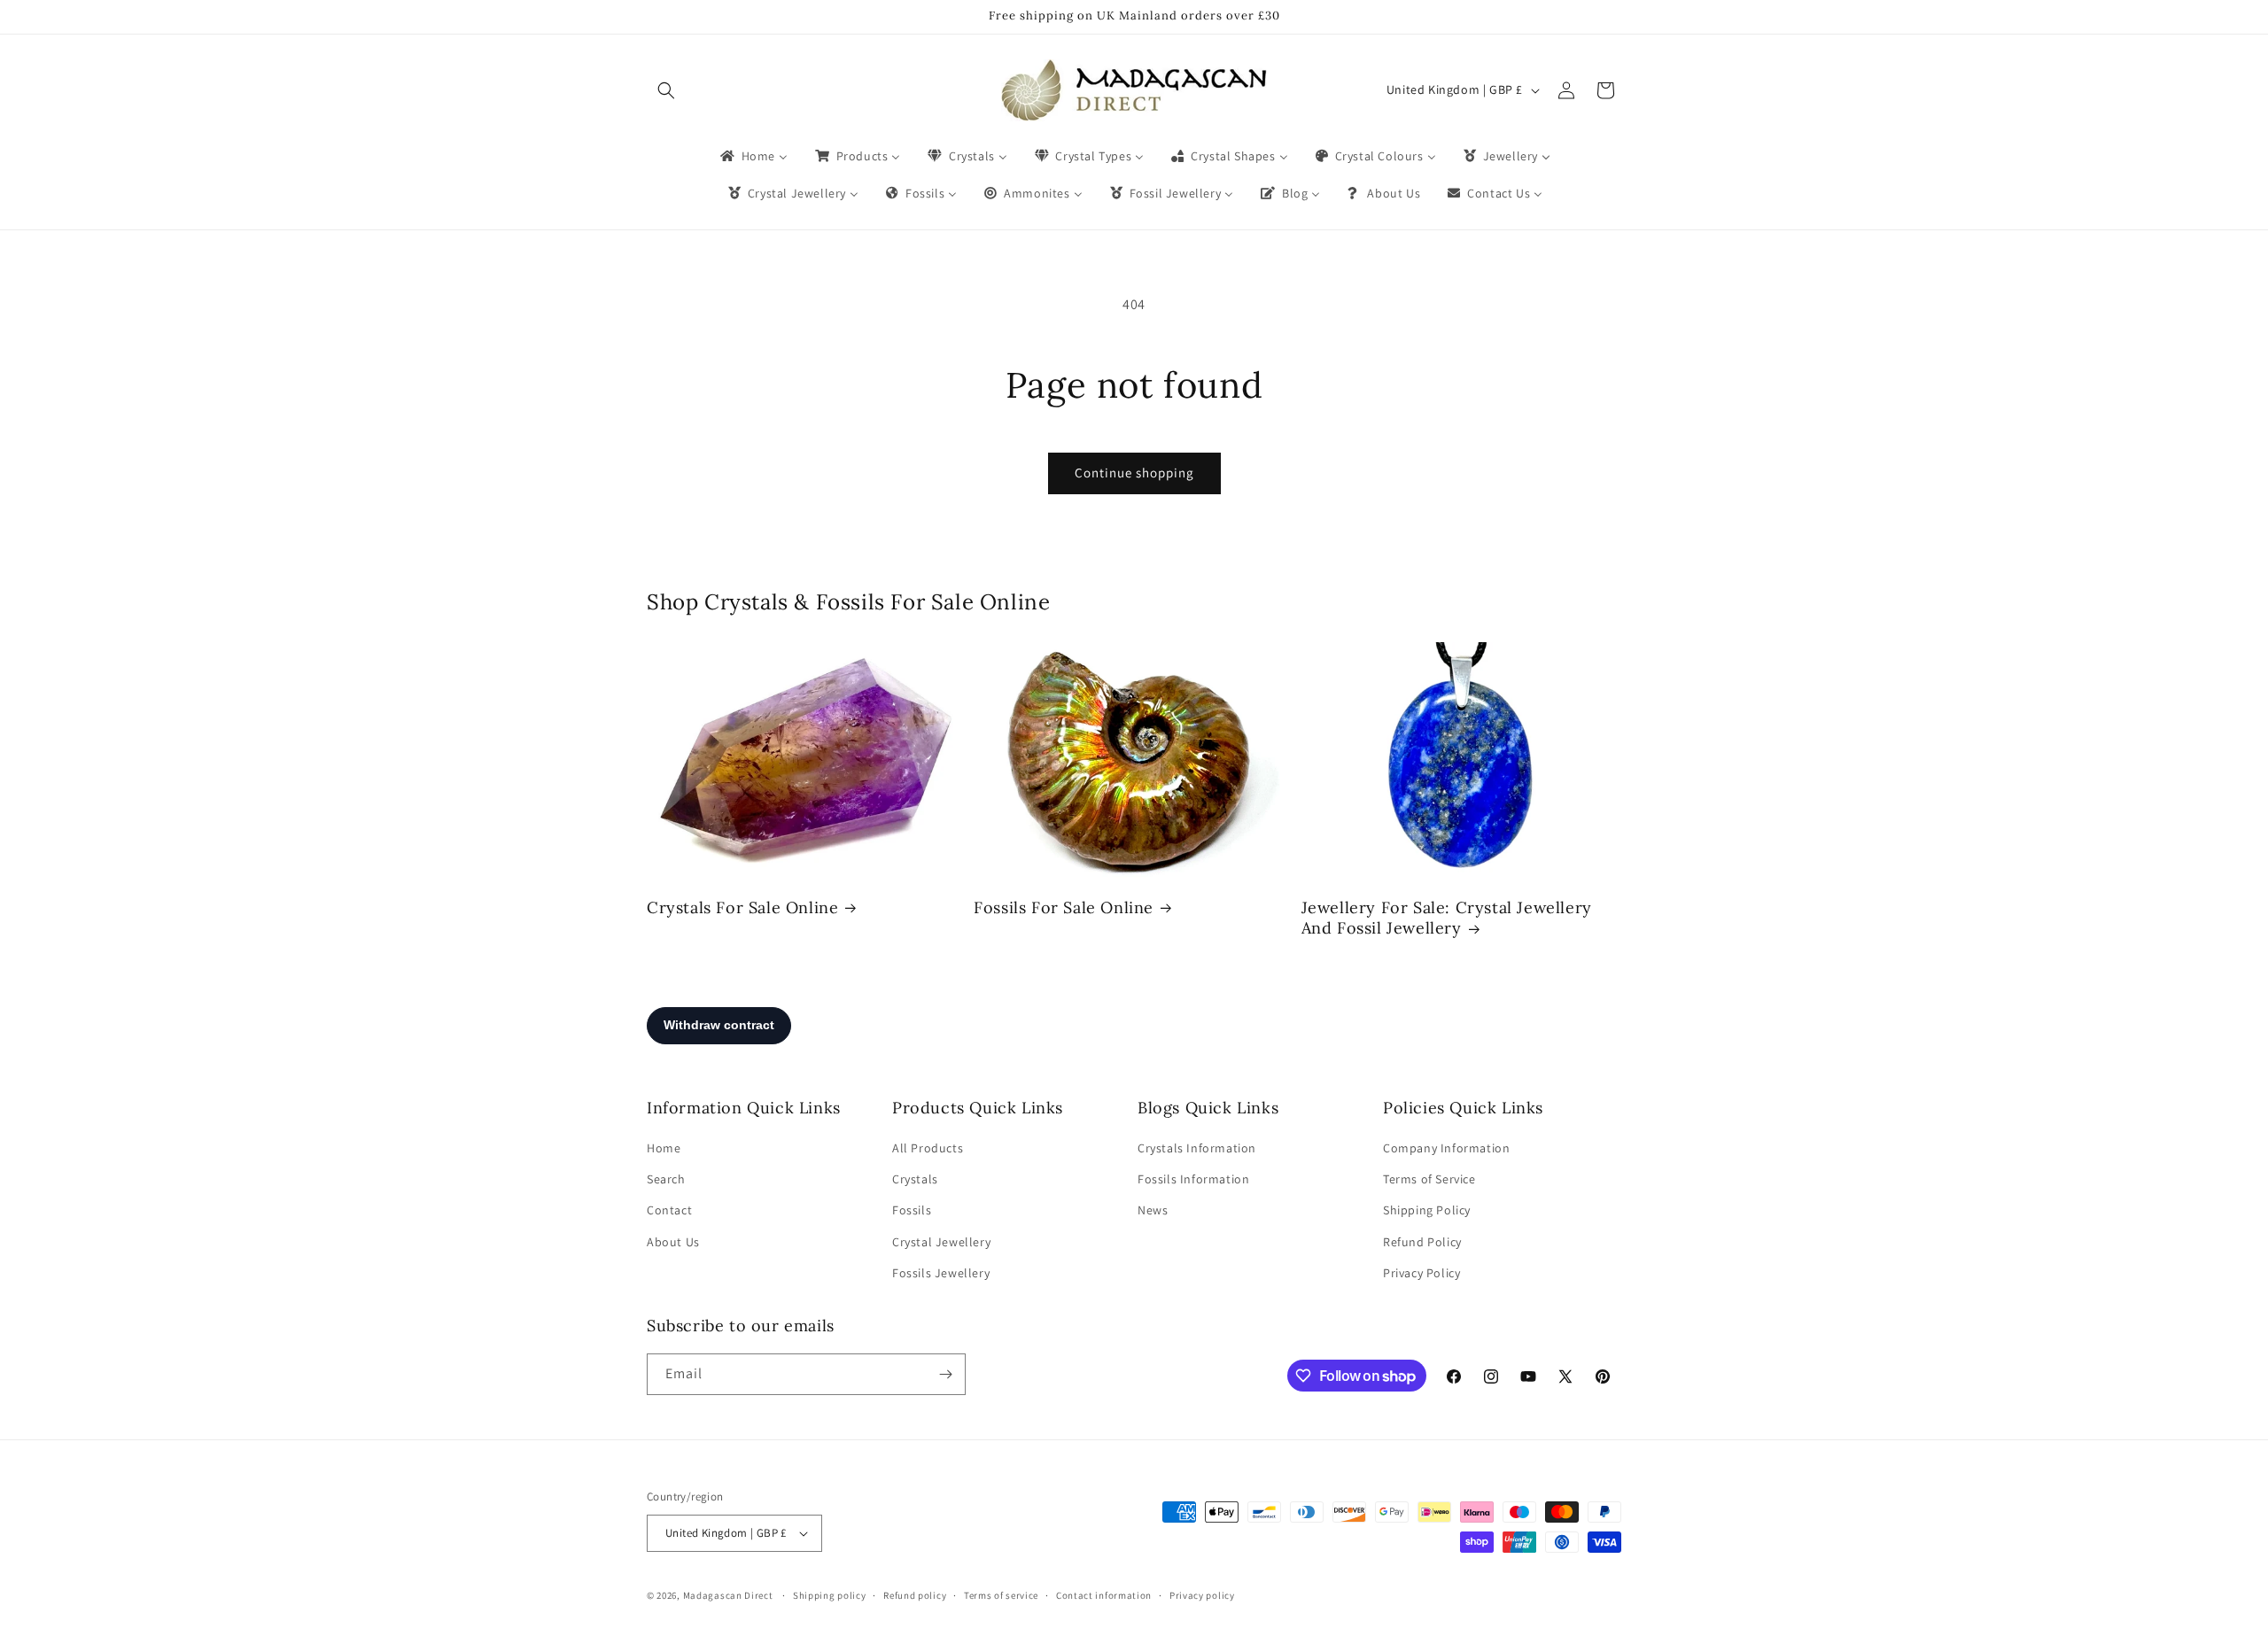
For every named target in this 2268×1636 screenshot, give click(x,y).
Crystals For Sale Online (742, 907)
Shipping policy (830, 1595)
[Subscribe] (945, 1374)
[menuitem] (753, 156)
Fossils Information (1193, 1179)
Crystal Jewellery (941, 1242)
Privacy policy (1202, 1595)
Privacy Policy (1421, 1273)
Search (666, 1179)
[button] (666, 90)
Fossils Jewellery (941, 1273)
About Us (673, 1242)
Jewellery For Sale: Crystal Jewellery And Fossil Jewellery (1447, 918)
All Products (928, 1148)
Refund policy (915, 1595)
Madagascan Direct (728, 1595)
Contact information (1104, 1595)
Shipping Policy (1427, 1210)
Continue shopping (1134, 473)
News (1153, 1210)
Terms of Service (1429, 1179)
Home (664, 1148)
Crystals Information (1197, 1148)
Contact (669, 1210)
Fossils (912, 1210)
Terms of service (1001, 1595)
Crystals (915, 1179)
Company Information (1446, 1148)
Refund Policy (1422, 1242)
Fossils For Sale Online (1064, 907)
